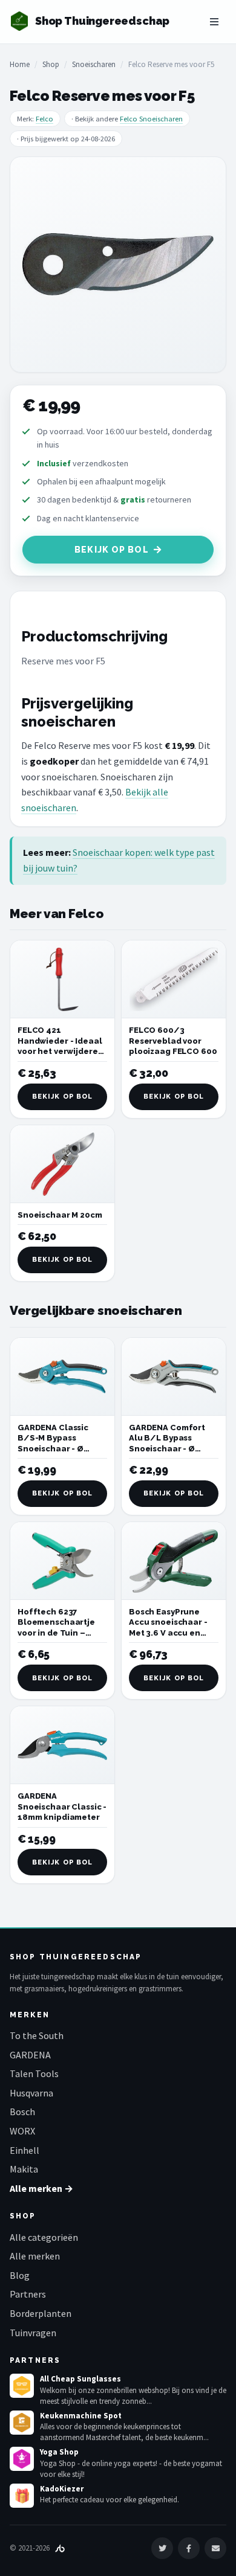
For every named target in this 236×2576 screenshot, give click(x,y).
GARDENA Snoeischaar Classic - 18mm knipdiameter (62, 1807)
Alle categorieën (44, 2237)
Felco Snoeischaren (151, 119)
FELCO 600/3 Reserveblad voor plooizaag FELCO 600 (173, 1041)
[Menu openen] (214, 22)
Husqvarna (31, 2093)
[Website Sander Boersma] (60, 2548)
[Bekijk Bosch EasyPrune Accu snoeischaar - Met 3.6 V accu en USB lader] (174, 1561)
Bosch (22, 2112)
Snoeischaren (94, 64)
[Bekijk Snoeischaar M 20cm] (62, 1164)
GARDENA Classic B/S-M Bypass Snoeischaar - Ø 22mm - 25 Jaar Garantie (53, 1449)
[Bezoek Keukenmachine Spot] (22, 2423)
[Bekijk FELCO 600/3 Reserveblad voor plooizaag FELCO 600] (174, 979)
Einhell (25, 2150)
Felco (44, 119)
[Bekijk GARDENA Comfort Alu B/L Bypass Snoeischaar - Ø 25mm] (174, 1377)
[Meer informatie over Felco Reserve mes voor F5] (118, 265)
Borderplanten (41, 2313)
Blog (20, 2275)
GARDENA (30, 2055)
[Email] (215, 2548)
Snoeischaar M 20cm (60, 1215)
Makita (24, 2169)
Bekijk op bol (112, 550)
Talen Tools (34, 2073)
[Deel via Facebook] (189, 2548)
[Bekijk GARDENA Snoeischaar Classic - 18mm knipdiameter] (62, 1745)
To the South (37, 2035)
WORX (22, 2131)
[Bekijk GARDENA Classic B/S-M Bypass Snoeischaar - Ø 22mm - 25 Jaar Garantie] (62, 1377)
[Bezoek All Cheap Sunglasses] (22, 2386)
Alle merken (35, 2256)
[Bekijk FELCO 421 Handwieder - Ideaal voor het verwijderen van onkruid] (62, 979)
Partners (28, 2294)
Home (20, 64)
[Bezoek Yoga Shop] (22, 2459)
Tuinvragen (33, 2333)
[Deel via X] (162, 2548)
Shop (51, 64)
